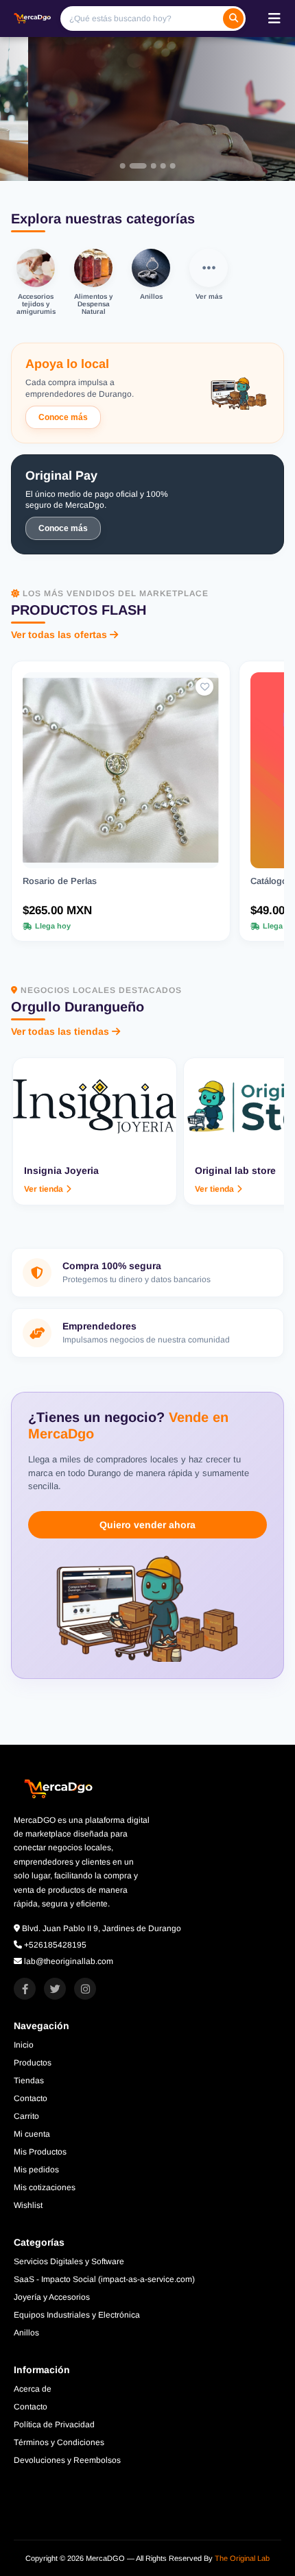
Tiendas (29, 2081)
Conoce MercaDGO (134, 140)
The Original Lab (242, 2558)
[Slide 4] (151, 166)
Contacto (31, 2098)
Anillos (26, 2333)
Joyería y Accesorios (52, 2297)
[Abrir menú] (274, 19)
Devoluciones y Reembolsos (67, 2460)
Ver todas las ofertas (59, 635)
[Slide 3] (141, 166)
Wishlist (28, 2205)
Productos (33, 2063)
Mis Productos (40, 2152)
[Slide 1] (122, 166)
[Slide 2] (132, 166)
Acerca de (33, 2389)
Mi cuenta (32, 2134)
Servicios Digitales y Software (69, 2261)
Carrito (26, 2116)
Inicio (24, 2045)
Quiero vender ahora (147, 1525)
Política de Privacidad (54, 2425)
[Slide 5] (167, 166)
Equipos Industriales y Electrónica (77, 2315)
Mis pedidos (36, 2170)
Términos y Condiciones (59, 2442)
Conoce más (63, 417)
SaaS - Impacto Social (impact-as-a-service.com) (104, 2279)
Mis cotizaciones (45, 2187)
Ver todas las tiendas (60, 1031)
